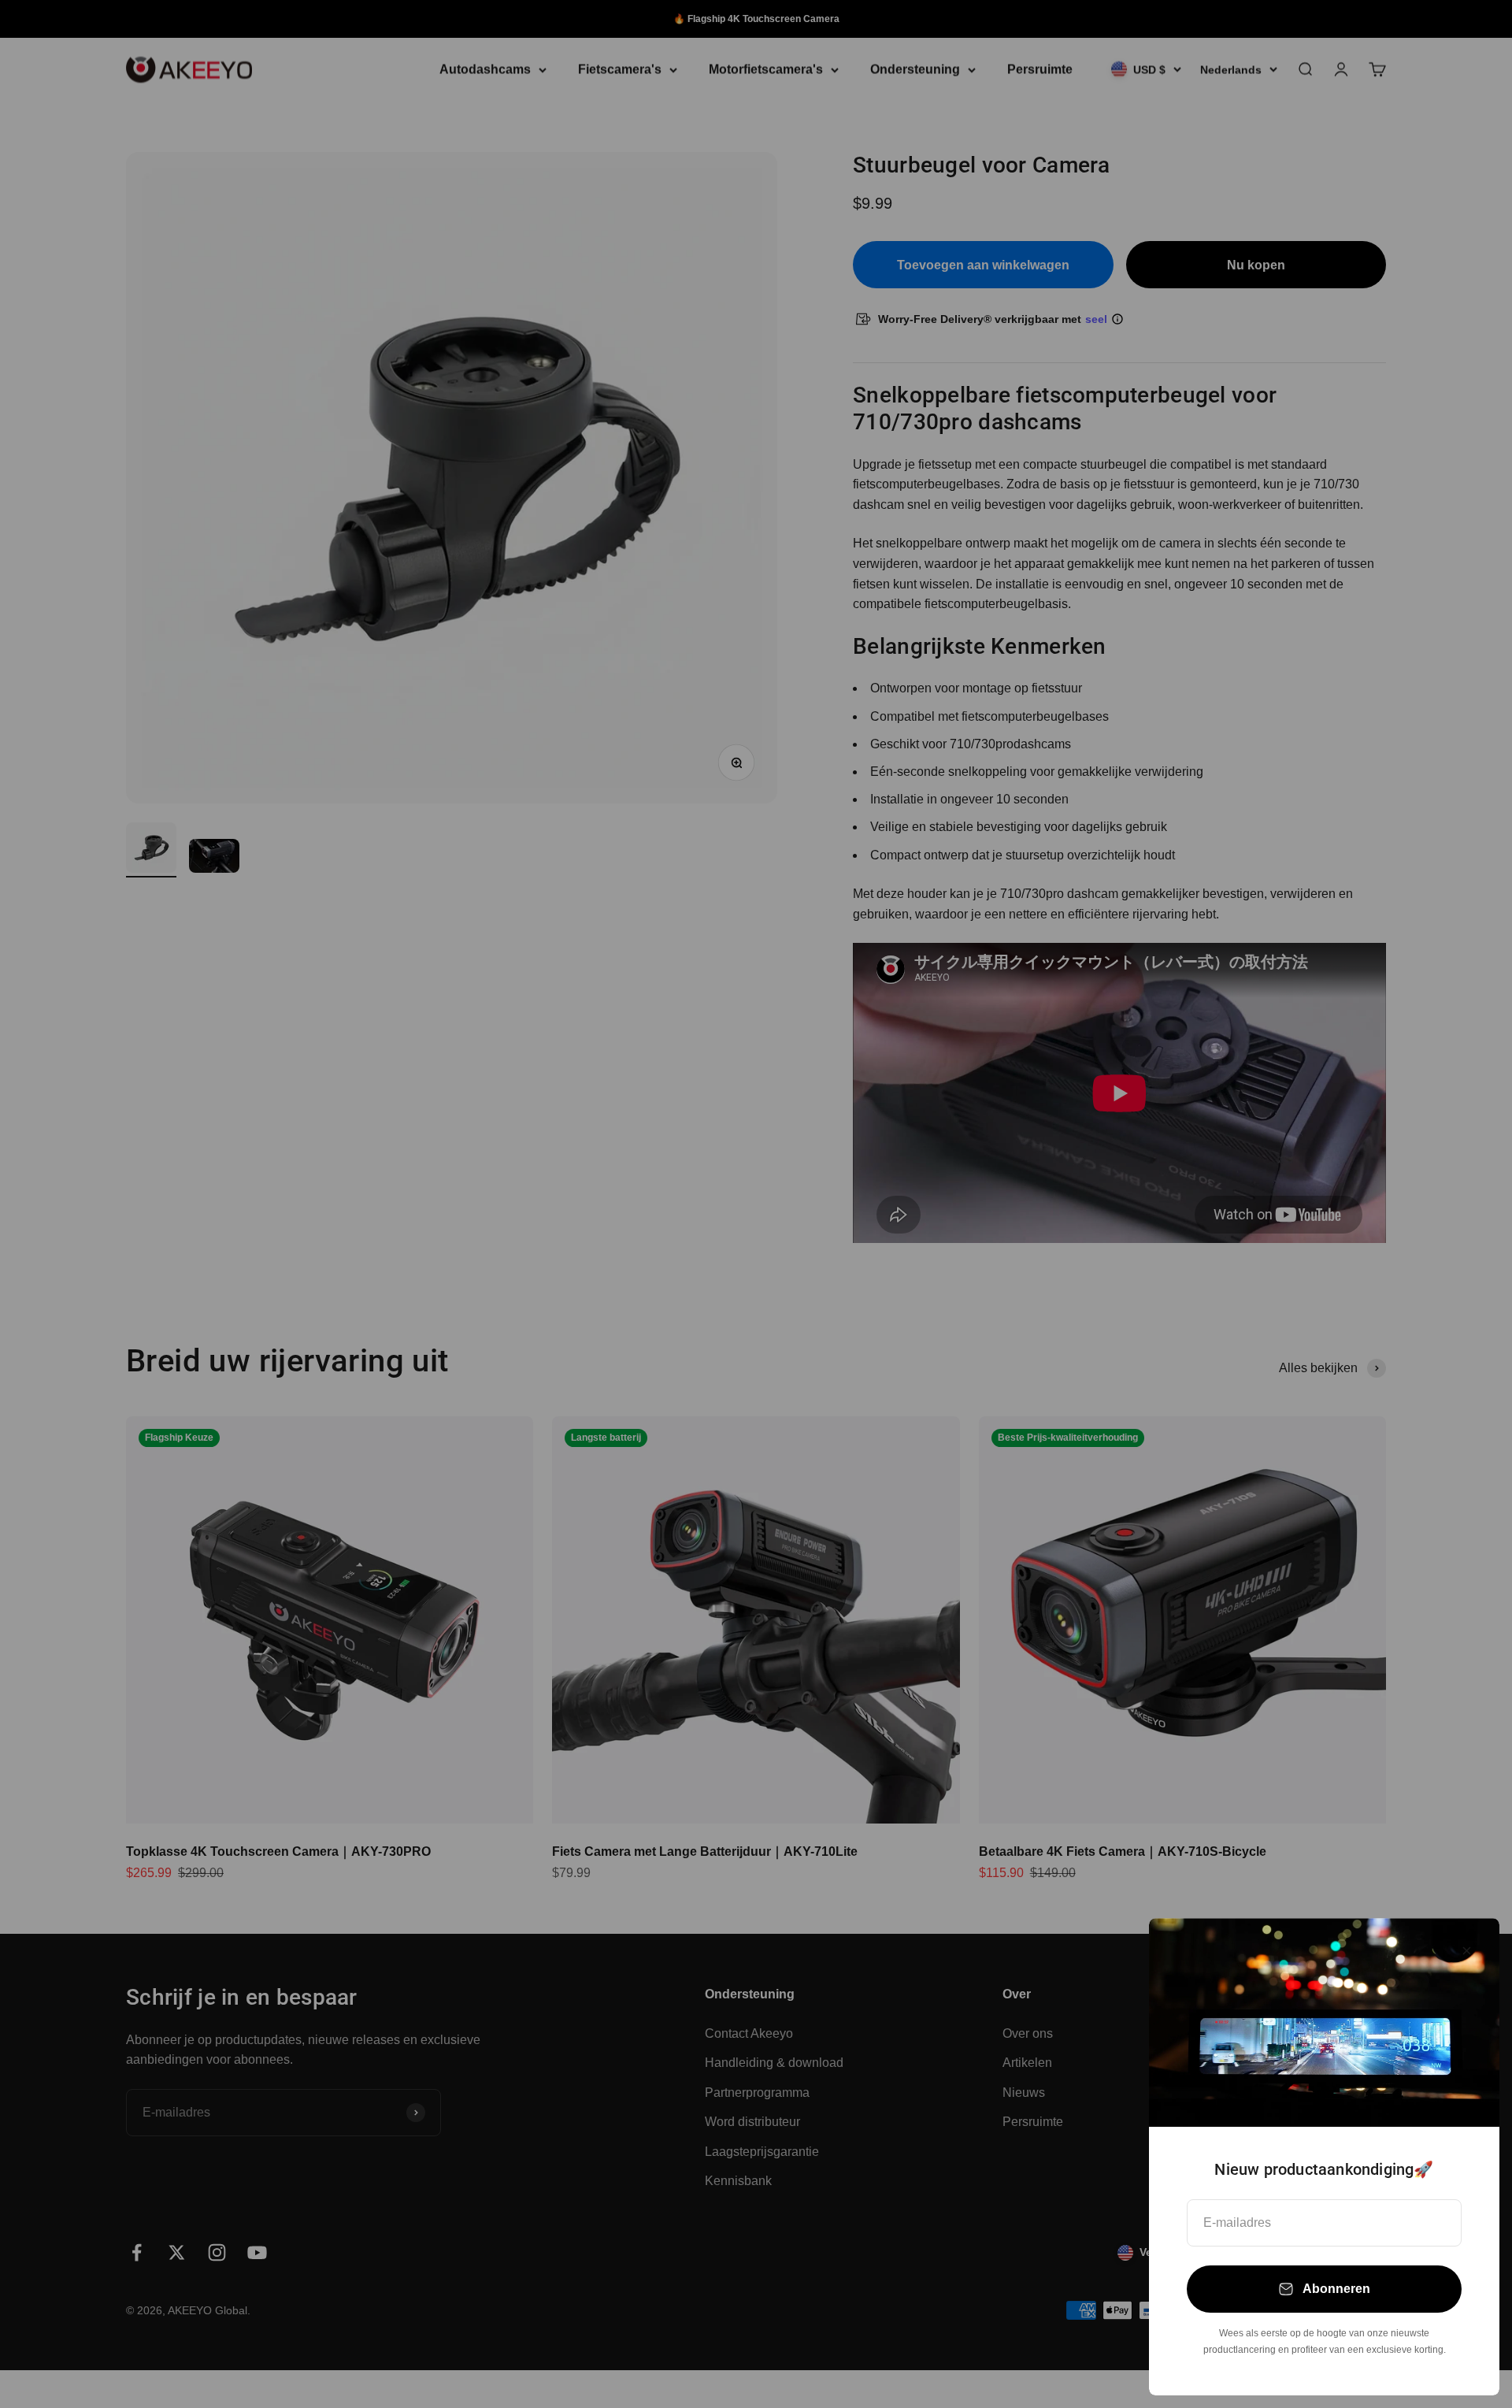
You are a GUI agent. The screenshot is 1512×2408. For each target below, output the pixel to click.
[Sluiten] (1467, 1951)
